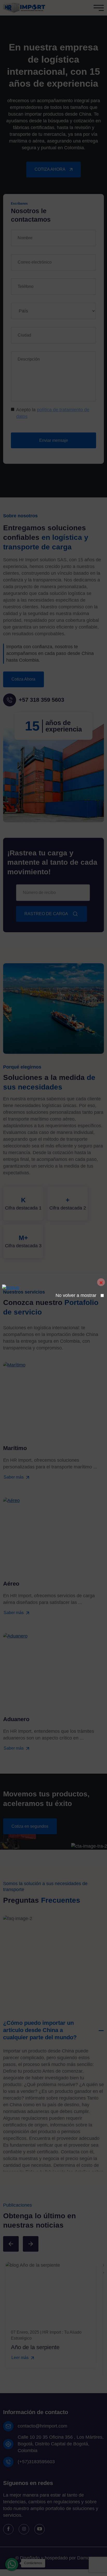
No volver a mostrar (76, 1295)
